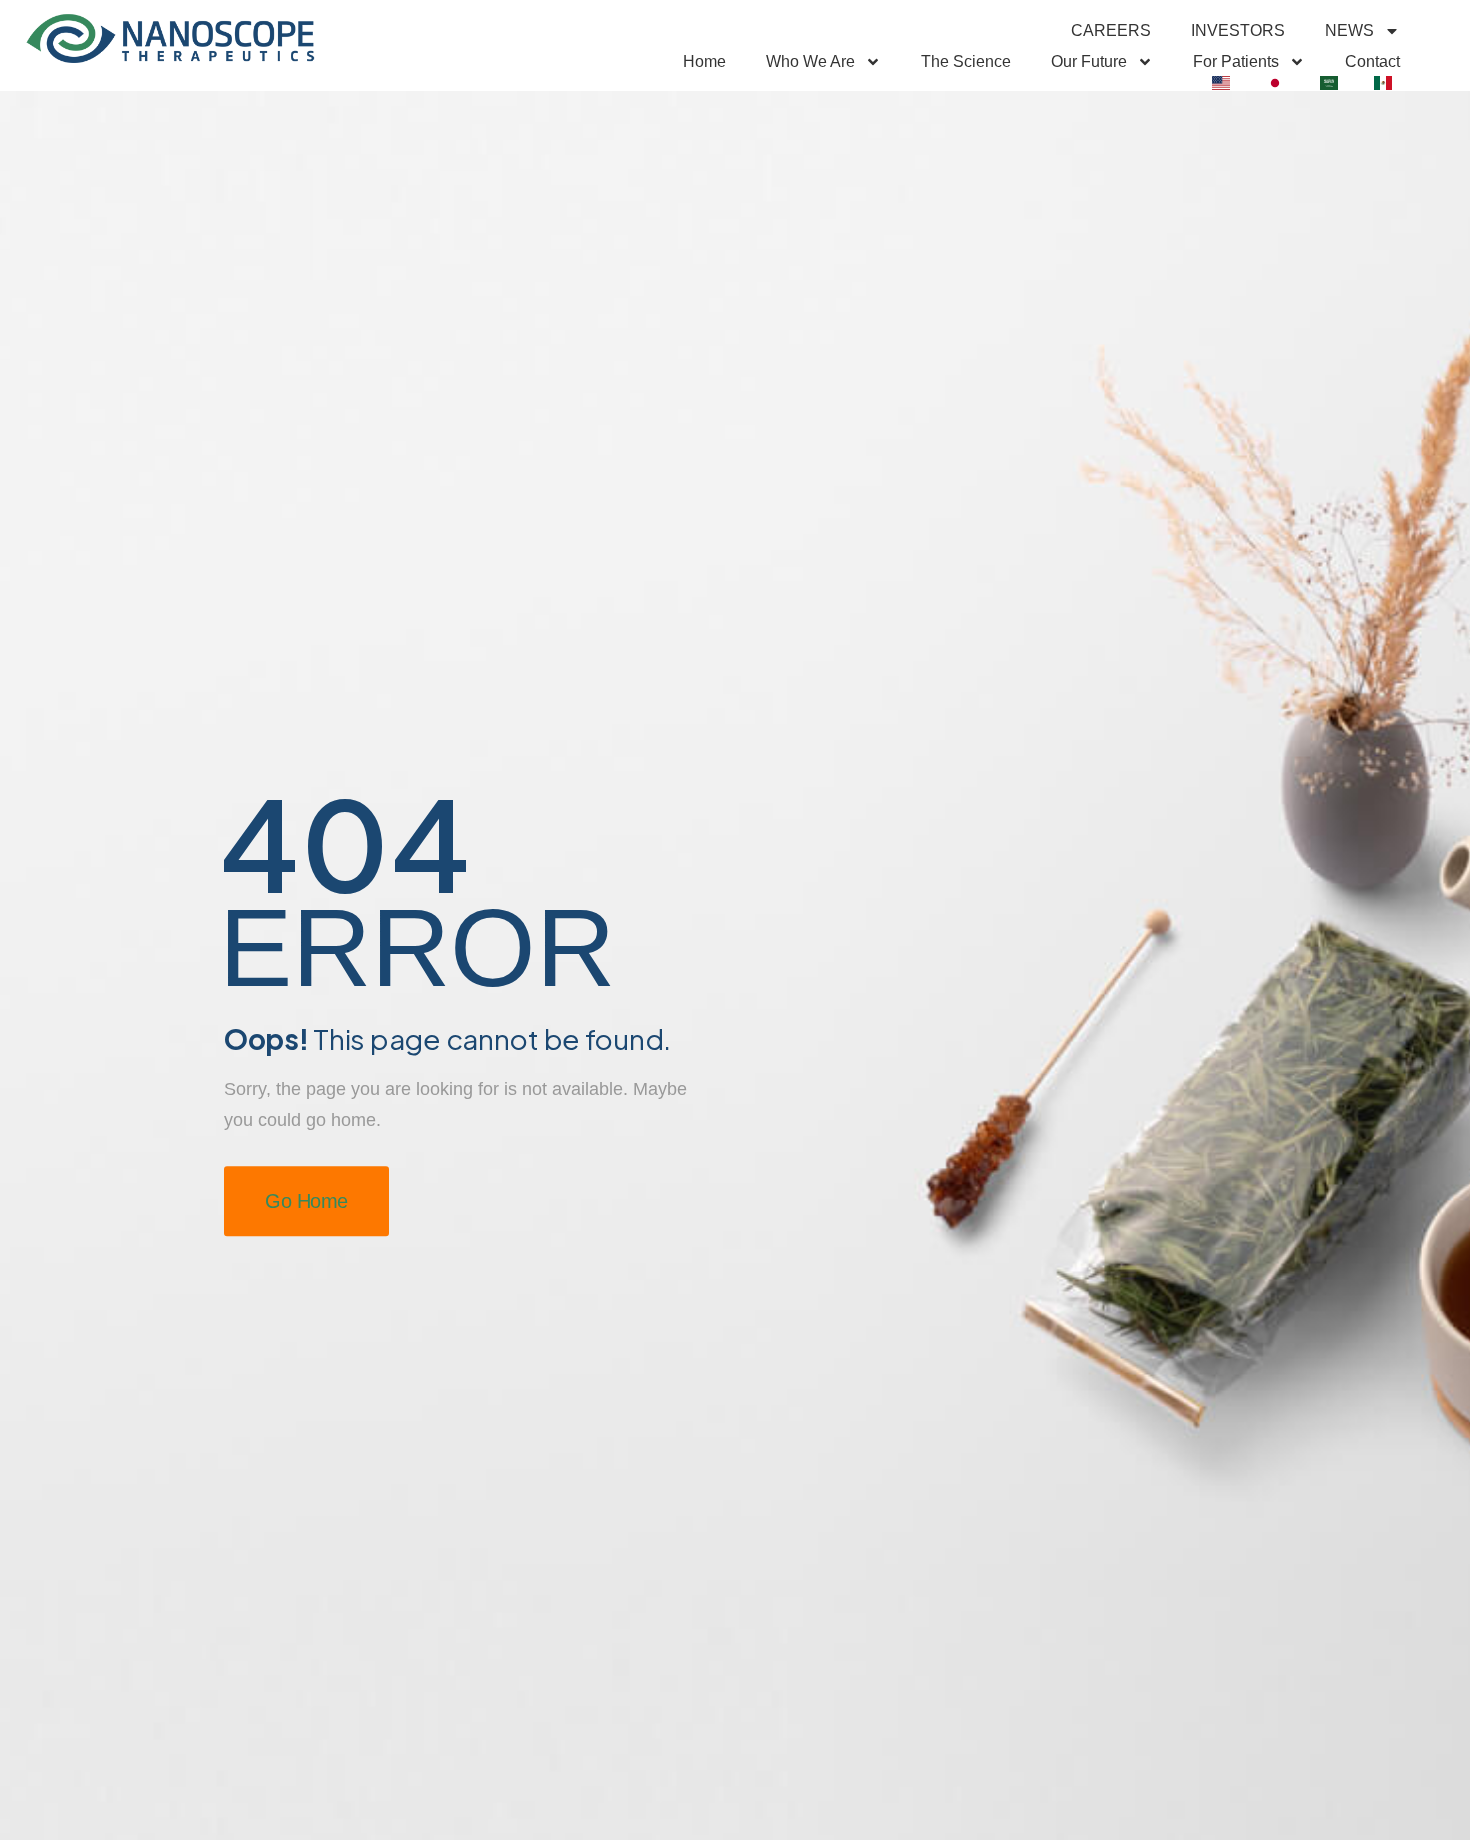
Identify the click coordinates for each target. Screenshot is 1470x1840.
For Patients (1236, 61)
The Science (966, 61)
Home (704, 61)
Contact (1372, 61)
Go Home (306, 1201)
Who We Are (810, 61)
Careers (1111, 30)
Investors (1238, 30)
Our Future (1089, 61)
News (1349, 30)
